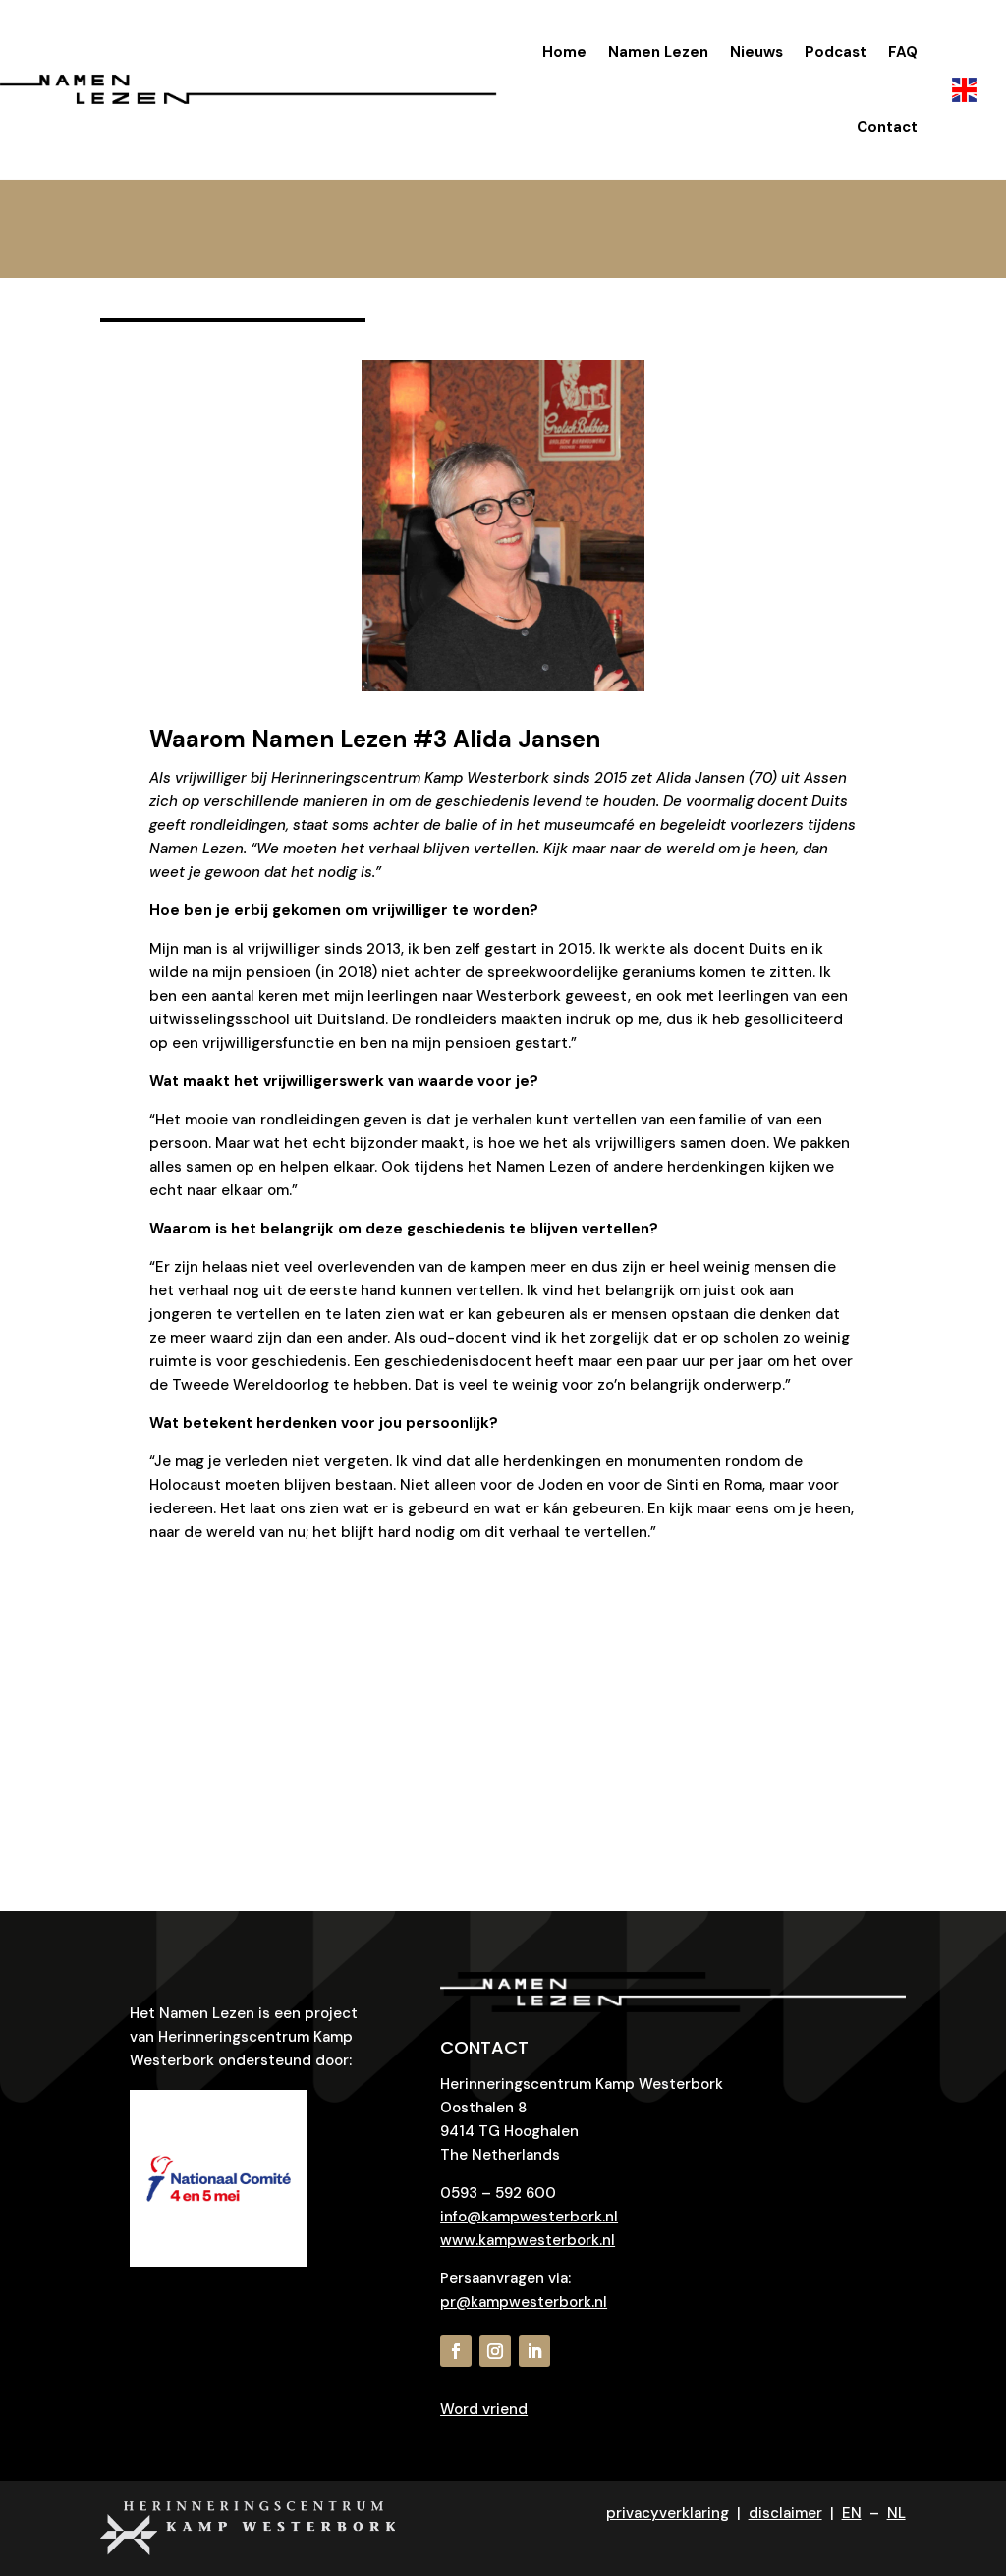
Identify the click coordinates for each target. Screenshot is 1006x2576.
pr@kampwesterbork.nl (524, 2302)
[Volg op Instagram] (495, 2351)
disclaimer (785, 2513)
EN (852, 2513)
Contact (887, 127)
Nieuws (756, 52)
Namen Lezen (658, 52)
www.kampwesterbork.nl (528, 2240)
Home (564, 52)
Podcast (836, 52)
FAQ (903, 52)
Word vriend (484, 2409)
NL (896, 2513)
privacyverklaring (668, 2513)
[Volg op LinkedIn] (534, 2351)
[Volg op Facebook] (456, 2351)
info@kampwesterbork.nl (529, 2217)
